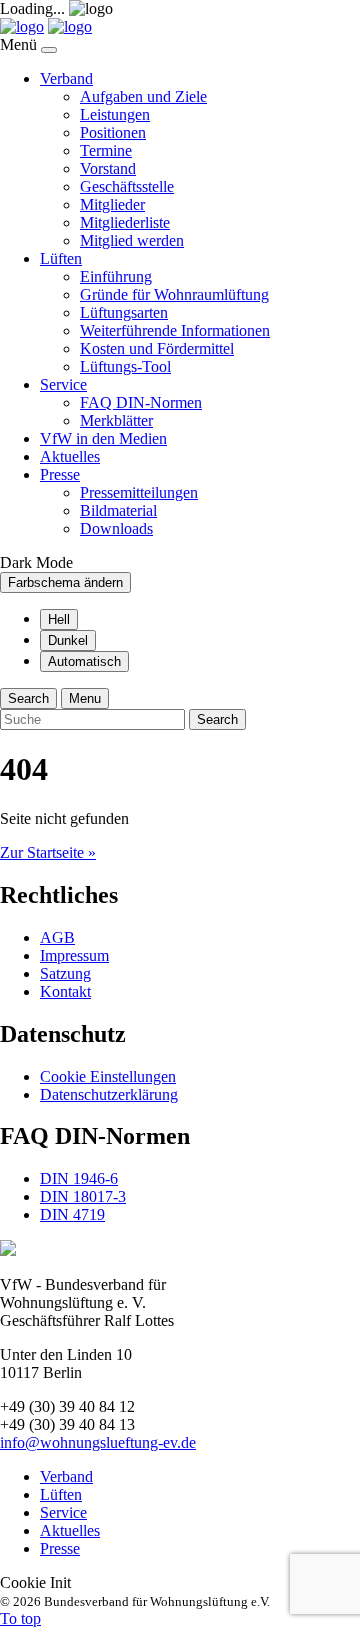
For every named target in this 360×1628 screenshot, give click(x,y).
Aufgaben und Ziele (143, 96)
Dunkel (68, 640)
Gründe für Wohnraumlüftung (174, 294)
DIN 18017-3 (83, 1196)
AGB (57, 937)
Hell (59, 619)
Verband (66, 78)
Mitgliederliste (125, 222)
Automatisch (84, 661)
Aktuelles (70, 456)
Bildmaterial (118, 510)
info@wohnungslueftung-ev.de (98, 1442)
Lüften (61, 258)
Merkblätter (116, 420)
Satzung (65, 973)
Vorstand (108, 168)
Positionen (113, 132)
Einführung (116, 276)
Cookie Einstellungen (108, 1076)
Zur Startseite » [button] (48, 852)
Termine (106, 150)
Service (63, 384)
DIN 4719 (72, 1214)
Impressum (74, 955)
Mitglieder (112, 204)
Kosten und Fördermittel (157, 348)
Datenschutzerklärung (109, 1094)
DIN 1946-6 (79, 1178)
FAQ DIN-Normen (141, 402)
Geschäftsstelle (127, 186)
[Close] (49, 50)
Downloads (116, 528)
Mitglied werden (132, 240)
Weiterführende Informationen (175, 330)
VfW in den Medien (103, 438)
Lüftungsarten (124, 312)
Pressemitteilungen (139, 492)
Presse (60, 474)
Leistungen (115, 114)
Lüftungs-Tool (125, 366)
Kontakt (65, 991)
